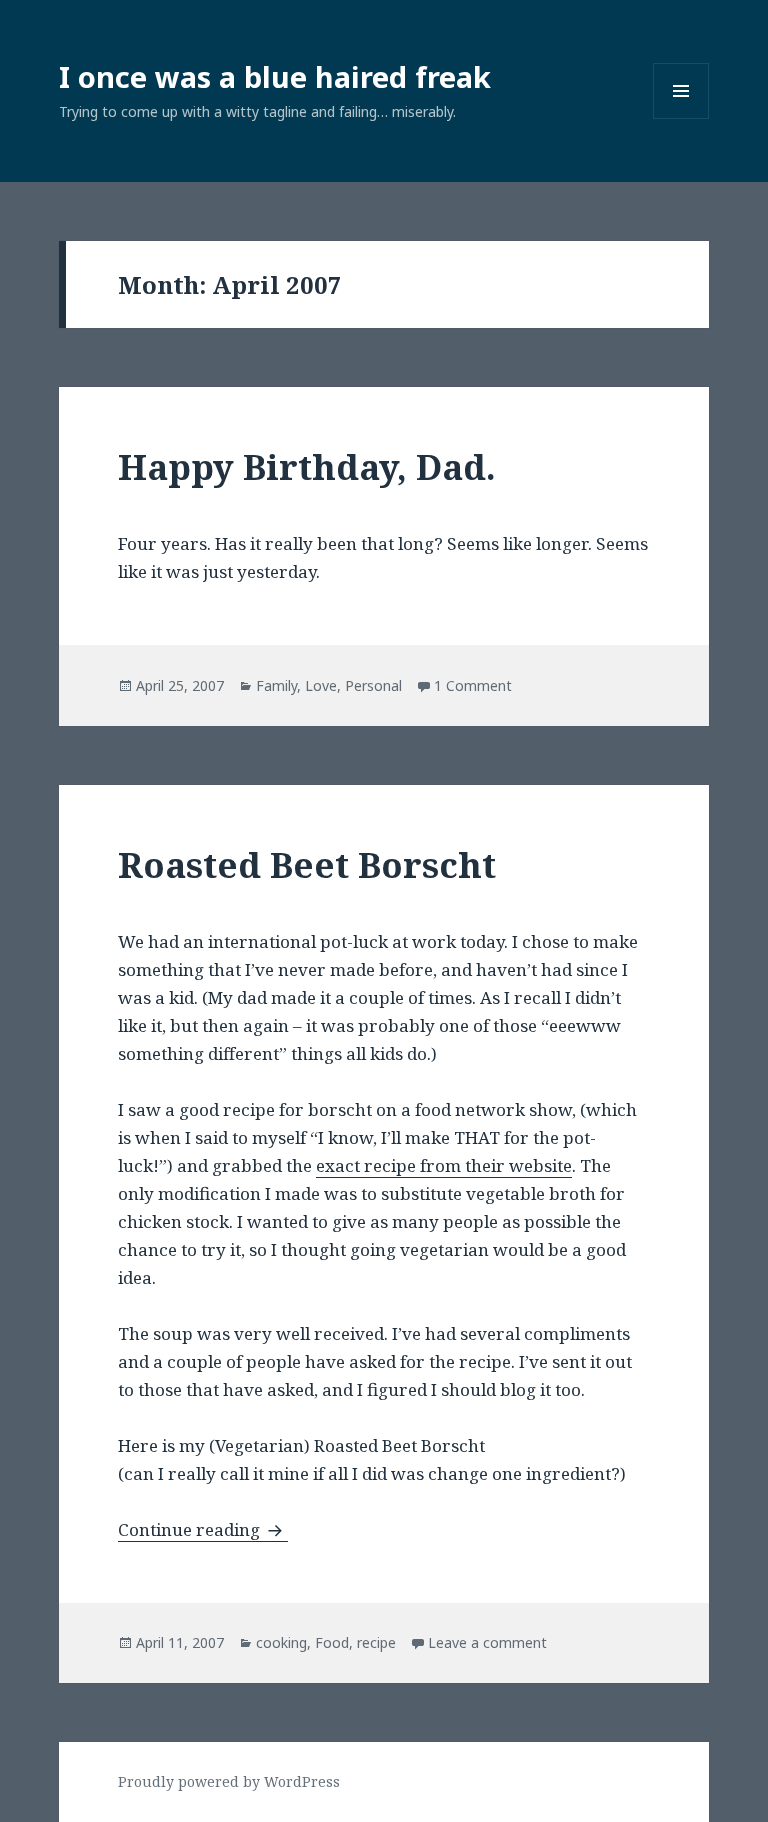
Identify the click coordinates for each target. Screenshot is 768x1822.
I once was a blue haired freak (275, 76)
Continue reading (203, 1529)
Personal (373, 685)
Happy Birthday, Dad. (307, 466)
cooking (281, 1642)
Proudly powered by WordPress (229, 1781)
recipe (376, 1642)
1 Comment (473, 685)
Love (321, 685)
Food (332, 1642)
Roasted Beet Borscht (307, 864)
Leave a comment (487, 1642)
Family (276, 685)
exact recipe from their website (444, 1165)
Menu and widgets (681, 118)
